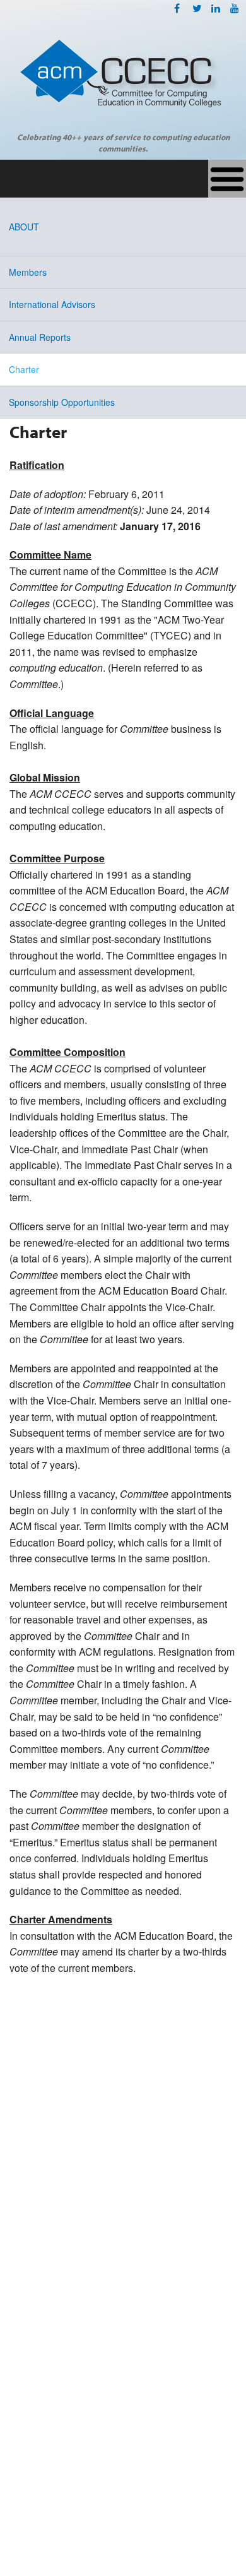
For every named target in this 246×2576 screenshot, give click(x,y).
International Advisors (52, 304)
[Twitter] (197, 8)
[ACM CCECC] (123, 80)
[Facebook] (177, 8)
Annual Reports (40, 337)
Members (28, 272)
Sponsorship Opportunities (62, 402)
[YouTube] (235, 8)
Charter (24, 369)
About (24, 227)
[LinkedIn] (216, 8)
